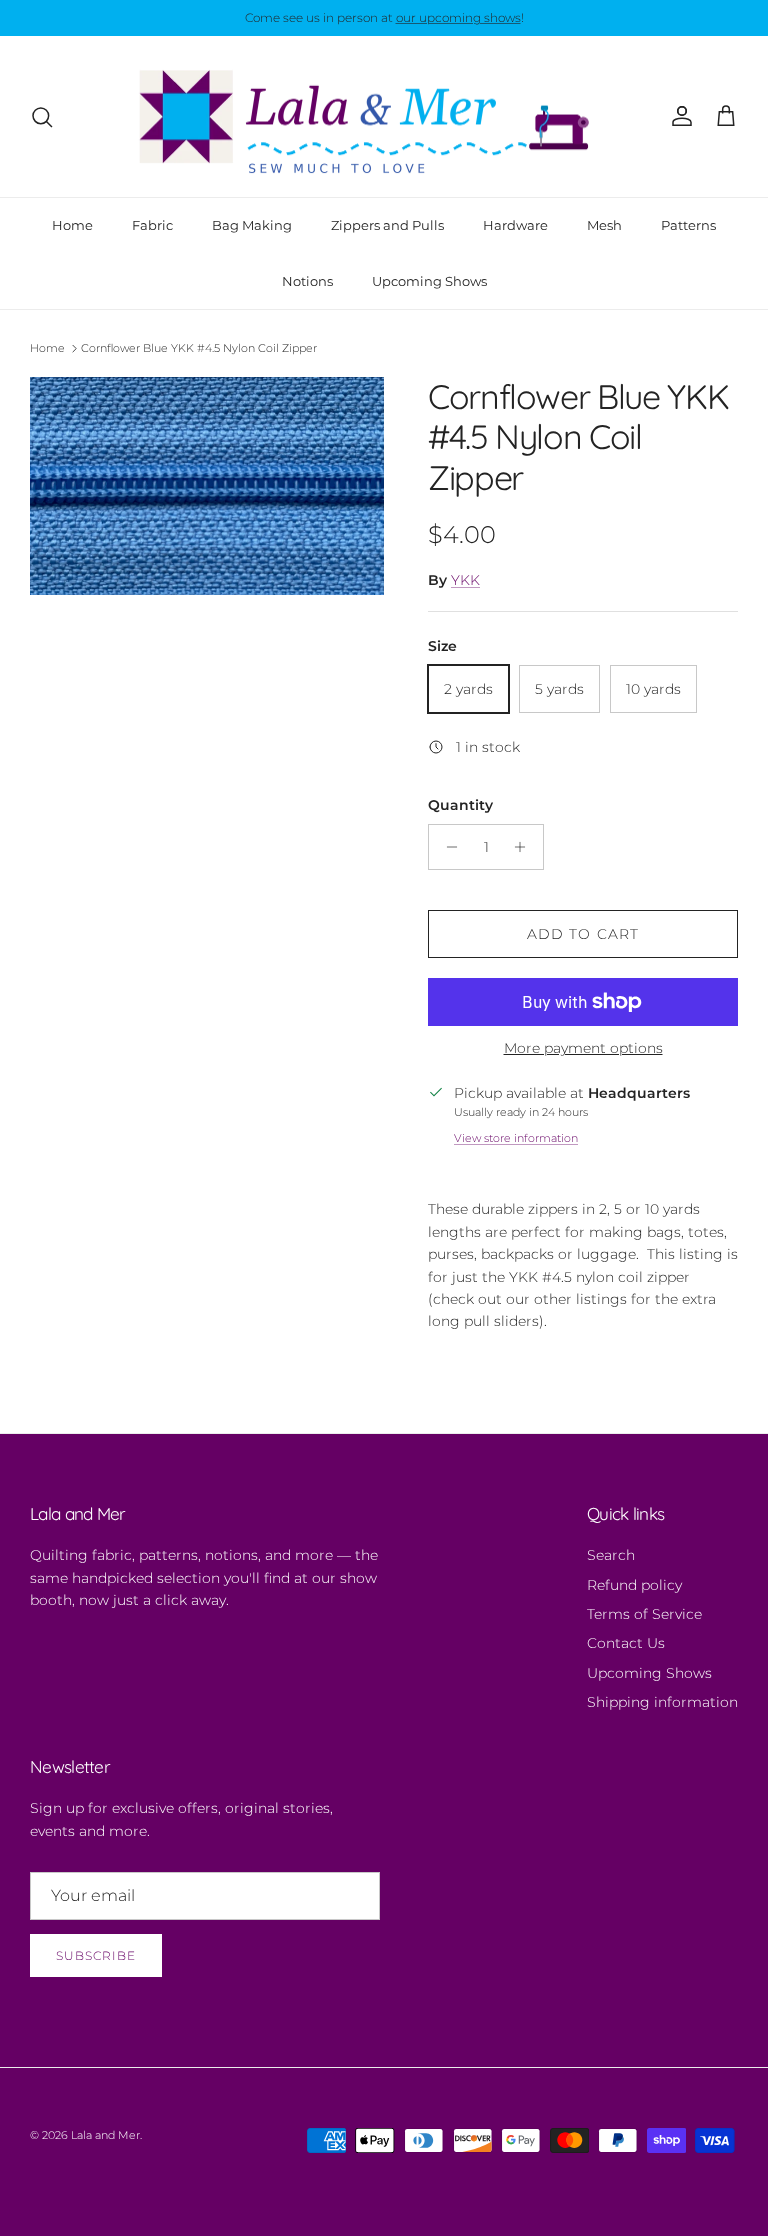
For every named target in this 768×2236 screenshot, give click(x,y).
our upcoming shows (458, 17)
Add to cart (583, 934)
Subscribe (96, 1955)
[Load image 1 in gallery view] (207, 486)
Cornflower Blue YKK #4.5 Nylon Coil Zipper (199, 348)
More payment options (583, 1048)
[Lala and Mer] (384, 117)
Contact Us (626, 1643)
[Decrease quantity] (446, 847)
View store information (516, 1138)
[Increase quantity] (525, 847)
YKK (465, 580)
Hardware (515, 225)
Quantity (460, 805)
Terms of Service (644, 1614)
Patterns (688, 225)
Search (611, 1555)
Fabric (152, 225)
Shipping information (662, 1702)
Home (72, 225)
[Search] (42, 117)
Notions (307, 281)
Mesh (604, 225)
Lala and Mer (105, 2135)
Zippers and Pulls (387, 225)
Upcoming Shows (429, 281)
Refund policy (634, 1585)
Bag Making (252, 225)
